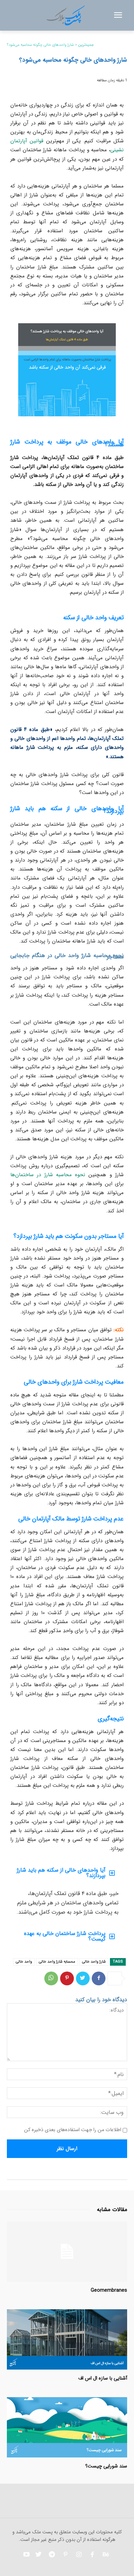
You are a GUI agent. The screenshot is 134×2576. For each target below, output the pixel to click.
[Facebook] (99, 1978)
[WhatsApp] (51, 1978)
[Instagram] (79, 2555)
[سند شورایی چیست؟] (67, 2427)
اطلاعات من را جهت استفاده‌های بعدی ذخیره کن (73, 2130)
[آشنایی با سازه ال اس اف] (67, 2339)
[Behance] (105, 2555)
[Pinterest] (67, 1978)
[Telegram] (52, 2555)
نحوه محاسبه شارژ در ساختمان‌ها (48, 1175)
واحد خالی (24, 1962)
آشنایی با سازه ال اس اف (103, 2378)
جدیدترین (86, 45)
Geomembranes (109, 2290)
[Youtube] (26, 2555)
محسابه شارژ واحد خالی (57, 1962)
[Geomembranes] (67, 2252)
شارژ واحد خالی (94, 1962)
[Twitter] (83, 1978)
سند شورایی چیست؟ (106, 2466)
